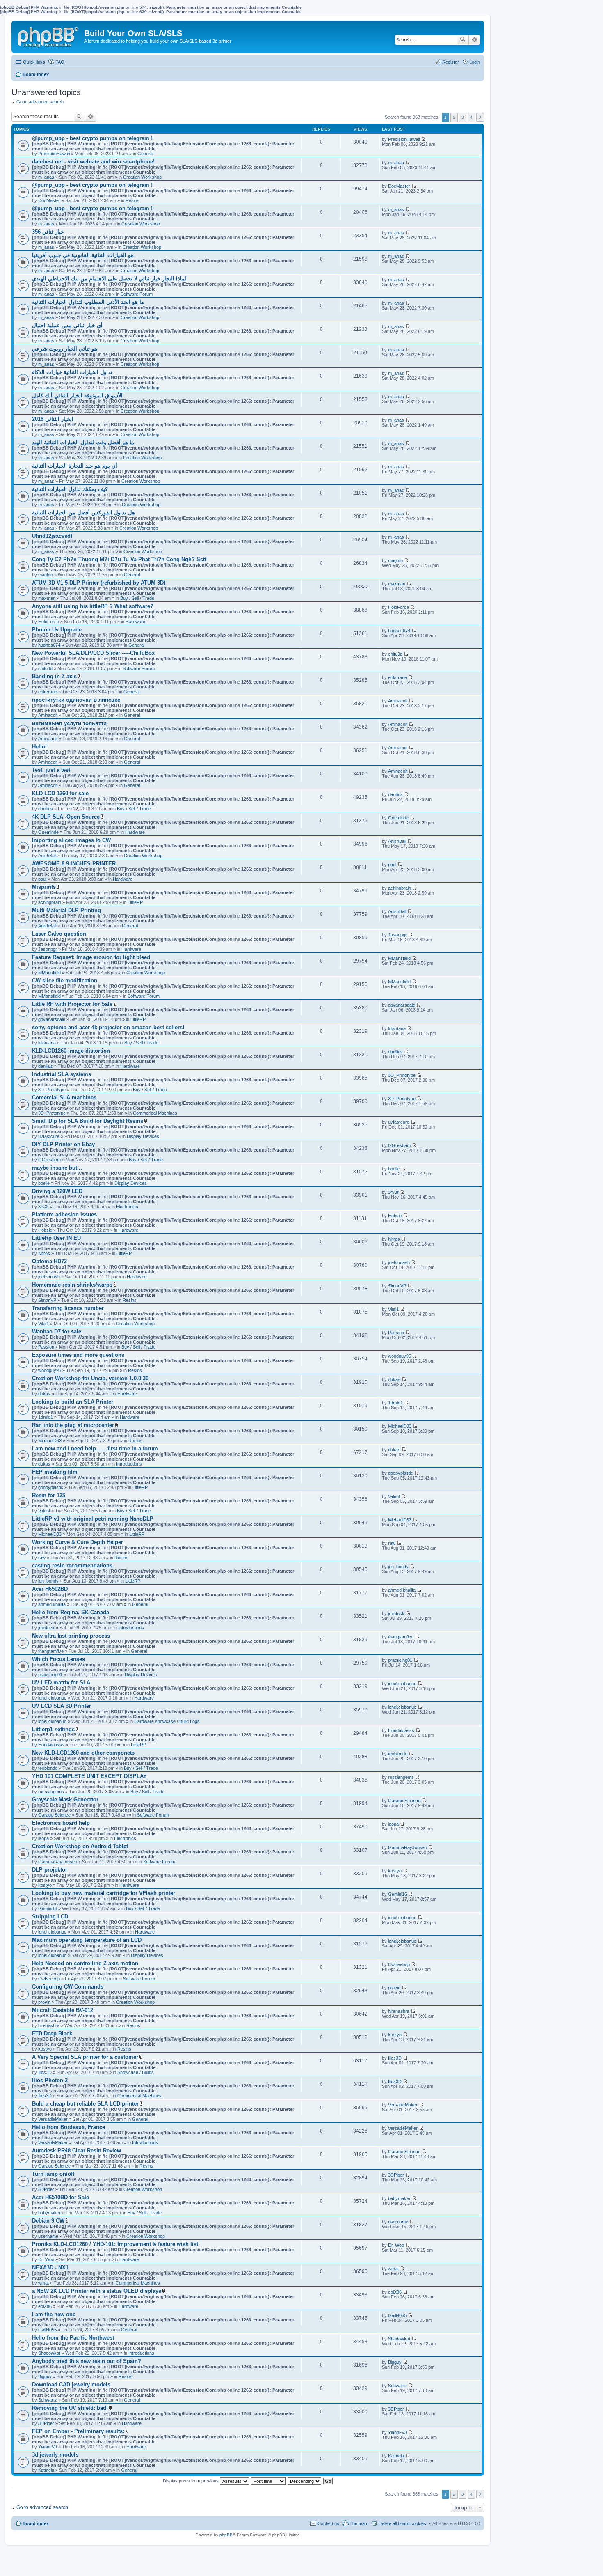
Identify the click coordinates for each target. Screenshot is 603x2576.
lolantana (47, 1043)
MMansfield (49, 973)
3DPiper (46, 2189)
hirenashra (49, 2025)
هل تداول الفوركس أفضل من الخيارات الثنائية (83, 513)
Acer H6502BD (50, 1589)
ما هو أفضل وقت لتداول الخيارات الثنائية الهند (83, 442)
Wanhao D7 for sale (57, 1332)
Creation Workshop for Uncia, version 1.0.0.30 (90, 1378)
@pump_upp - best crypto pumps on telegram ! (92, 138)
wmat (43, 2283)
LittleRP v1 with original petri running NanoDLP (93, 1519)
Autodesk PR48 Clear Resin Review (77, 2150)
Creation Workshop (142, 177)
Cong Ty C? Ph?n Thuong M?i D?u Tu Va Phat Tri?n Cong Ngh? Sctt (119, 559)
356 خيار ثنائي (48, 232)
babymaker (49, 2213)
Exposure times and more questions (78, 1355)
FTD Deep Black (52, 2034)
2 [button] (454, 117)
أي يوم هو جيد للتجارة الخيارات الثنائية (75, 466)
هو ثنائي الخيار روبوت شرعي (65, 349)
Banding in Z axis (54, 676)
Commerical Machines (155, 1113)
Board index (36, 2523)
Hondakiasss (51, 1745)
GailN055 (47, 2330)
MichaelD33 (50, 1441)
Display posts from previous (191, 2481)
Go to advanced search (40, 102)
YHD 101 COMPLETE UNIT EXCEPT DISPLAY (89, 1776)
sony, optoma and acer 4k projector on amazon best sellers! (108, 1027)
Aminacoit (48, 715)
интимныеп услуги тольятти (69, 723)
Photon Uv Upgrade (57, 630)
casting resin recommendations (72, 1566)
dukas (44, 1394)
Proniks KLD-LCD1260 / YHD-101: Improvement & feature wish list (115, 2244)
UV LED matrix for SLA (61, 1683)
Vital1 (43, 1324)
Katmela (46, 2470)
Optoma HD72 (49, 1261)
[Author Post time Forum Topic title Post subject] (269, 2481)
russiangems (51, 1792)
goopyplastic (51, 1487)
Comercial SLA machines (64, 1098)
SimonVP (47, 1300)
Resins (132, 200)
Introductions (129, 1464)
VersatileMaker (53, 2119)
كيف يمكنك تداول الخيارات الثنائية (70, 489)
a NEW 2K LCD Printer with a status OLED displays (97, 2291)
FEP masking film (55, 1472)
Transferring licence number (68, 1308)
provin (44, 2002)
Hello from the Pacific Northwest (73, 2338)
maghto (46, 575)
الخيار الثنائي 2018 (53, 419)
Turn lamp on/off (53, 2174)
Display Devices (143, 1136)
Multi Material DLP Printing (66, 910)
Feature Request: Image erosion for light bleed (91, 957)
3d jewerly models (55, 2455)
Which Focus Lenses (58, 1659)
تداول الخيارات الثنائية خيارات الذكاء (72, 372)
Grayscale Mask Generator (65, 1800)
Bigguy (45, 2376)
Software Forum (137, 294)
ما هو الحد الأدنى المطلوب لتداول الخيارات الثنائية (88, 302)
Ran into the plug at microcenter (73, 1425)
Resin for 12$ (49, 1495)
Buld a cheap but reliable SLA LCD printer (85, 2104)
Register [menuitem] (451, 62)
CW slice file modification (65, 981)
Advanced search (474, 40)
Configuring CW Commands (68, 1987)
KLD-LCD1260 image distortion (71, 1051)
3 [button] (463, 117)
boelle (44, 1183)
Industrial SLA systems (62, 1074)
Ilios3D (45, 2072)
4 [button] (471, 117)
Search (463, 40)
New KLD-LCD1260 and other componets (83, 1753)
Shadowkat (49, 2353)
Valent (44, 1511)
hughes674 (49, 645)
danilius (46, 809)
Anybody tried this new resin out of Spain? (87, 2361)
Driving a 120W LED (57, 1191)
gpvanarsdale (52, 1019)
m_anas (46, 177)
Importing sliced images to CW (71, 840)
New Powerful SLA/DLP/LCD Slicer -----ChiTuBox (93, 653)
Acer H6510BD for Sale (61, 2197)
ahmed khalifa (52, 1604)
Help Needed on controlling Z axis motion (85, 1963)
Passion (46, 1347)
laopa (43, 1838)
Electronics (127, 1207)
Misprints (44, 887)
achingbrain (50, 902)
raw (42, 1558)
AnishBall (47, 856)
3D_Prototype (52, 1090)
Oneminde (48, 832)
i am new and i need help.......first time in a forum (95, 1449)
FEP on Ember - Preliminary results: (78, 2431)
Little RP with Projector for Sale (72, 1004)
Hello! (39, 747)
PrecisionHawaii (54, 154)
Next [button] (480, 117)
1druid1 (46, 1417)
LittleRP (135, 902)
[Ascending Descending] (305, 2481)
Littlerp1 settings (53, 1729)
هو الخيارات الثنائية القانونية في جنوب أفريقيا (83, 255)
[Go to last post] (423, 139)
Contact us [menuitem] (328, 2523)
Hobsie (45, 1230)
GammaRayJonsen (58, 1862)
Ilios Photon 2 (50, 2080)
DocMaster (49, 200)
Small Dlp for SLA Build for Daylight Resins (88, 1121)
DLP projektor (50, 1870)
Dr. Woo (46, 2259)
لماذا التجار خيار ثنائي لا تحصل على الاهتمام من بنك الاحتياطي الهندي (109, 279)
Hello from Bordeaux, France (69, 2127)
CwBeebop (49, 1979)
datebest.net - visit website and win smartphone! (93, 162)
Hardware (135, 622)
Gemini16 (48, 1908)
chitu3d (45, 668)
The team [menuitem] (359, 2523)
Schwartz (48, 2400)
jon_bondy (48, 1581)
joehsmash (49, 1277)
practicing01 (50, 1675)
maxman (47, 598)
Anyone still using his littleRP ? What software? (93, 606)
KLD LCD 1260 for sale (60, 793)
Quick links (34, 62)
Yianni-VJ (48, 2447)
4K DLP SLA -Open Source (66, 817)
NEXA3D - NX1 (50, 2267)
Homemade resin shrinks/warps (72, 1285)
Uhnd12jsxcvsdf (52, 536)
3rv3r (43, 1207)
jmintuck (46, 1628)
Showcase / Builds (136, 2072)
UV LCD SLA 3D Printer (62, 1706)
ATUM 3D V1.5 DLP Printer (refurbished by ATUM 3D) (99, 583)
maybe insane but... (57, 1168)
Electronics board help (61, 1823)
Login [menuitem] (475, 62)
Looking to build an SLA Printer (73, 1402)
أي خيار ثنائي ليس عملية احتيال (67, 325)
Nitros (44, 1253)
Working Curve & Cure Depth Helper (78, 1542)
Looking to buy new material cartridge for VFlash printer (104, 1893)
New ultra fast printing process (71, 1636)
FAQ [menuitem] (60, 62)
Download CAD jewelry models (71, 2384)
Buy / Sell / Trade (137, 598)
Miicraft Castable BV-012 (63, 2010)
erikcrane (48, 692)
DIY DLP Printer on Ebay (63, 1144)
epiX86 (45, 2306)
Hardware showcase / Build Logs (167, 1721)
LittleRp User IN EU (56, 1238)
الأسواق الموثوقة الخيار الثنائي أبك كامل (77, 396)
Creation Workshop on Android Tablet (80, 1846)
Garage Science (54, 1815)
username (48, 2236)
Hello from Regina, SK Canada (71, 1612)
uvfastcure (49, 1136)
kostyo (45, 1885)
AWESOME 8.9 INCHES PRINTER (74, 864)
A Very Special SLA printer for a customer (85, 2057)
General (145, 154)
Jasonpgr (48, 949)
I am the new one (54, 2314)
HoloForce (49, 622)
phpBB (226, 2535)
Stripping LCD (50, 1917)
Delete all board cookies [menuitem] (402, 2523)
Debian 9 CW (48, 2221)
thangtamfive (51, 1651)
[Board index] (49, 35)
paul (42, 879)
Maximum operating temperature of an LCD (87, 1940)
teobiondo (48, 1768)
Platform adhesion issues (64, 1215)
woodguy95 (50, 1370)
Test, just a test (51, 770)
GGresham (49, 1160)
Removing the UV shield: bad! (70, 2408)
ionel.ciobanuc (52, 1698)
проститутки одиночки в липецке (76, 700)
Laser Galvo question (59, 934)
